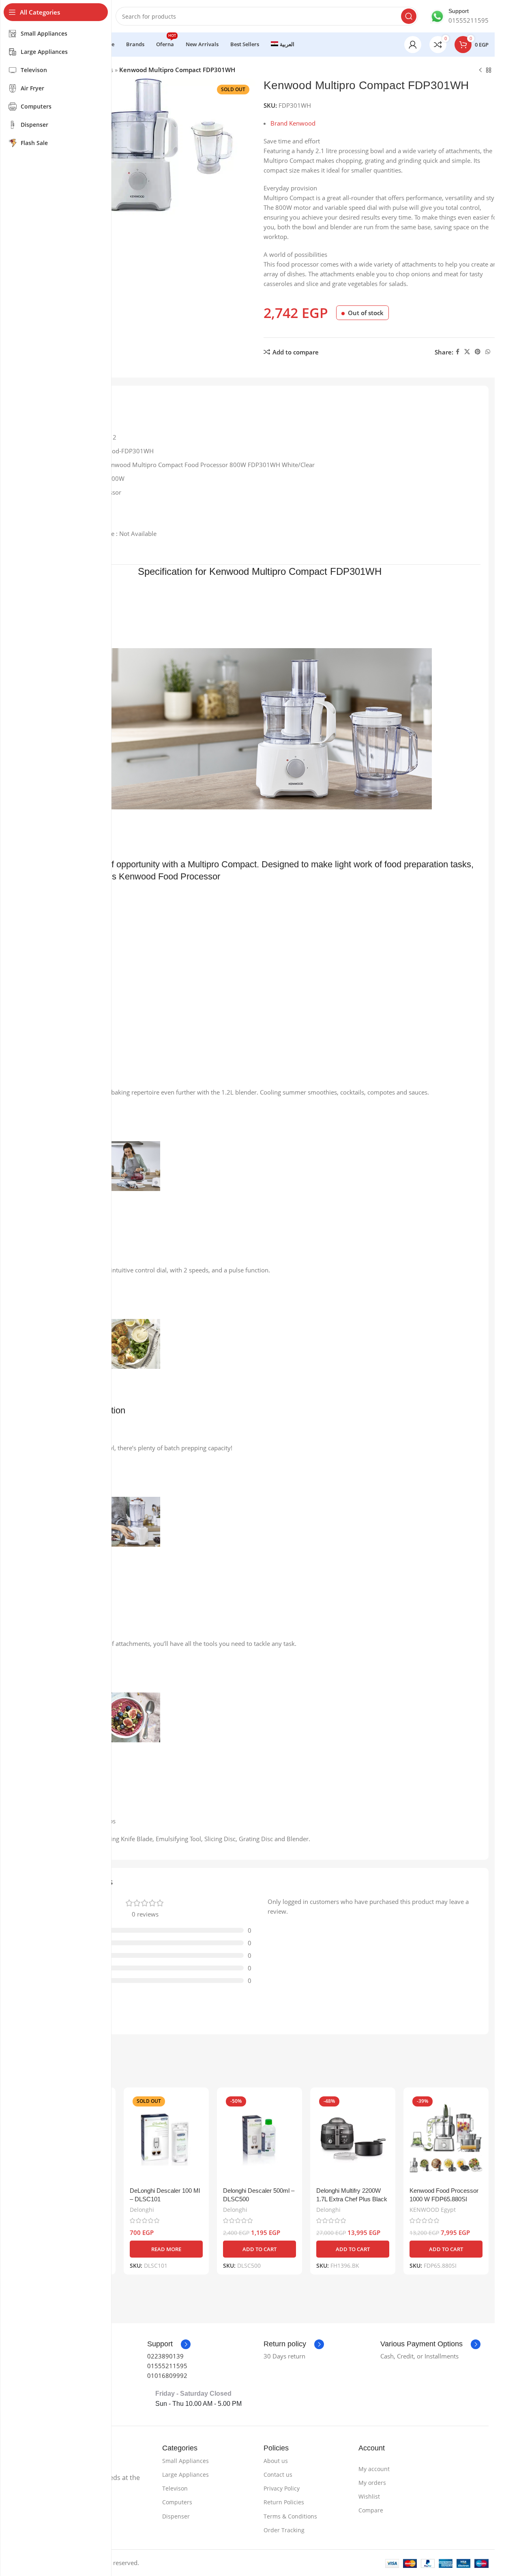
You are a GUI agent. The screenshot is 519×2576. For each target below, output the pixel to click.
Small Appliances (186, 2461)
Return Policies (284, 2502)
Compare (371, 2510)
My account (374, 2469)
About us (276, 2461)
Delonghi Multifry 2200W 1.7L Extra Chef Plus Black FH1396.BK (352, 2199)
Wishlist (369, 2496)
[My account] (413, 45)
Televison (175, 2488)
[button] (259, 2249)
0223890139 (165, 2356)
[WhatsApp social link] (488, 352)
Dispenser (176, 2516)
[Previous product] (480, 70)
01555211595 (167, 2366)
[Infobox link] (459, 16)
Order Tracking (284, 2530)
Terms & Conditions (290, 2516)
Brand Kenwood (293, 123)
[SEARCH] (409, 16)
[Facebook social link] (458, 352)
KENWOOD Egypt (433, 2210)
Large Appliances (186, 2475)
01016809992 (167, 2375)
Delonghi (142, 2210)
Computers (177, 2502)
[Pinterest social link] (478, 352)
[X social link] (467, 352)
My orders (372, 2483)
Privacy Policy (282, 2488)
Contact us (278, 2475)
